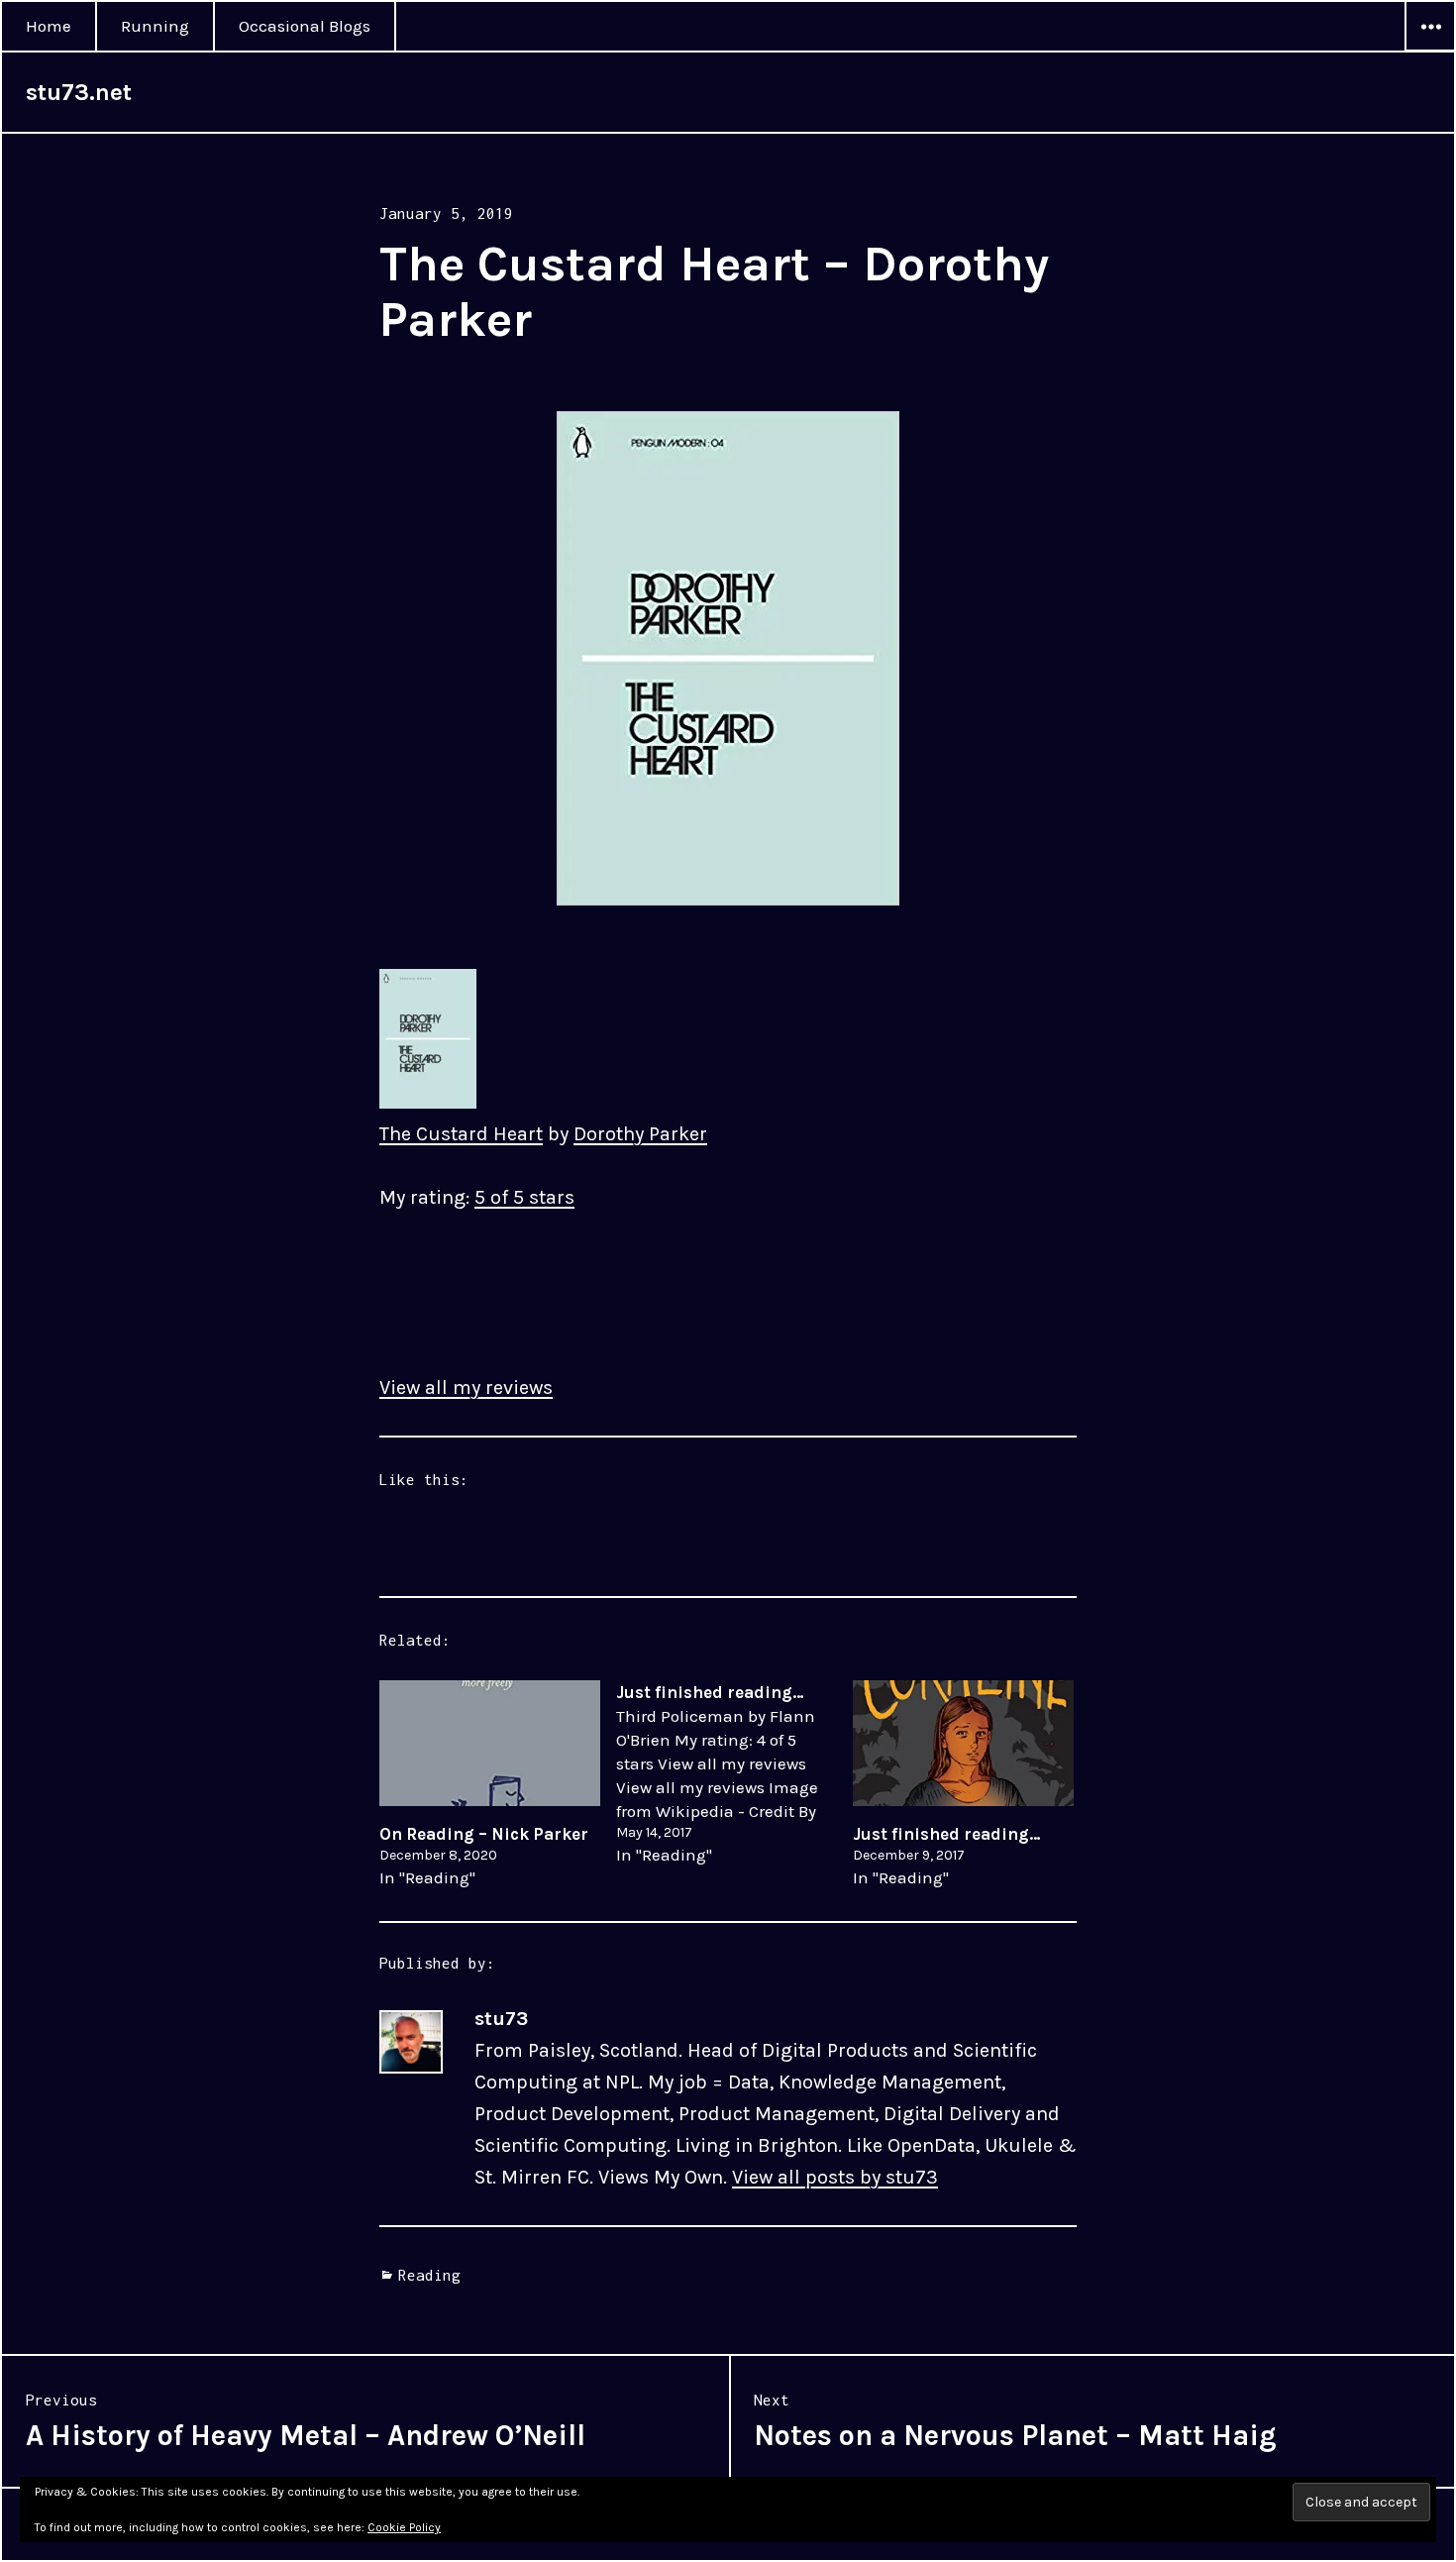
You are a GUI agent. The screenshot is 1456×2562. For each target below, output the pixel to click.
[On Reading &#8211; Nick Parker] (490, 1743)
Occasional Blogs (305, 26)
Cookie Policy (404, 2527)
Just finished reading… (947, 1834)
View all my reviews (466, 1388)
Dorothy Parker (640, 1134)
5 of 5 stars (524, 1197)
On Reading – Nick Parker (484, 1834)
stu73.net (79, 92)
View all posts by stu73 (835, 2177)
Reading (429, 2275)
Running (155, 26)
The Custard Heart (461, 1134)
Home (49, 26)
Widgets (1430, 51)
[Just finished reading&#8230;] (734, 1773)
